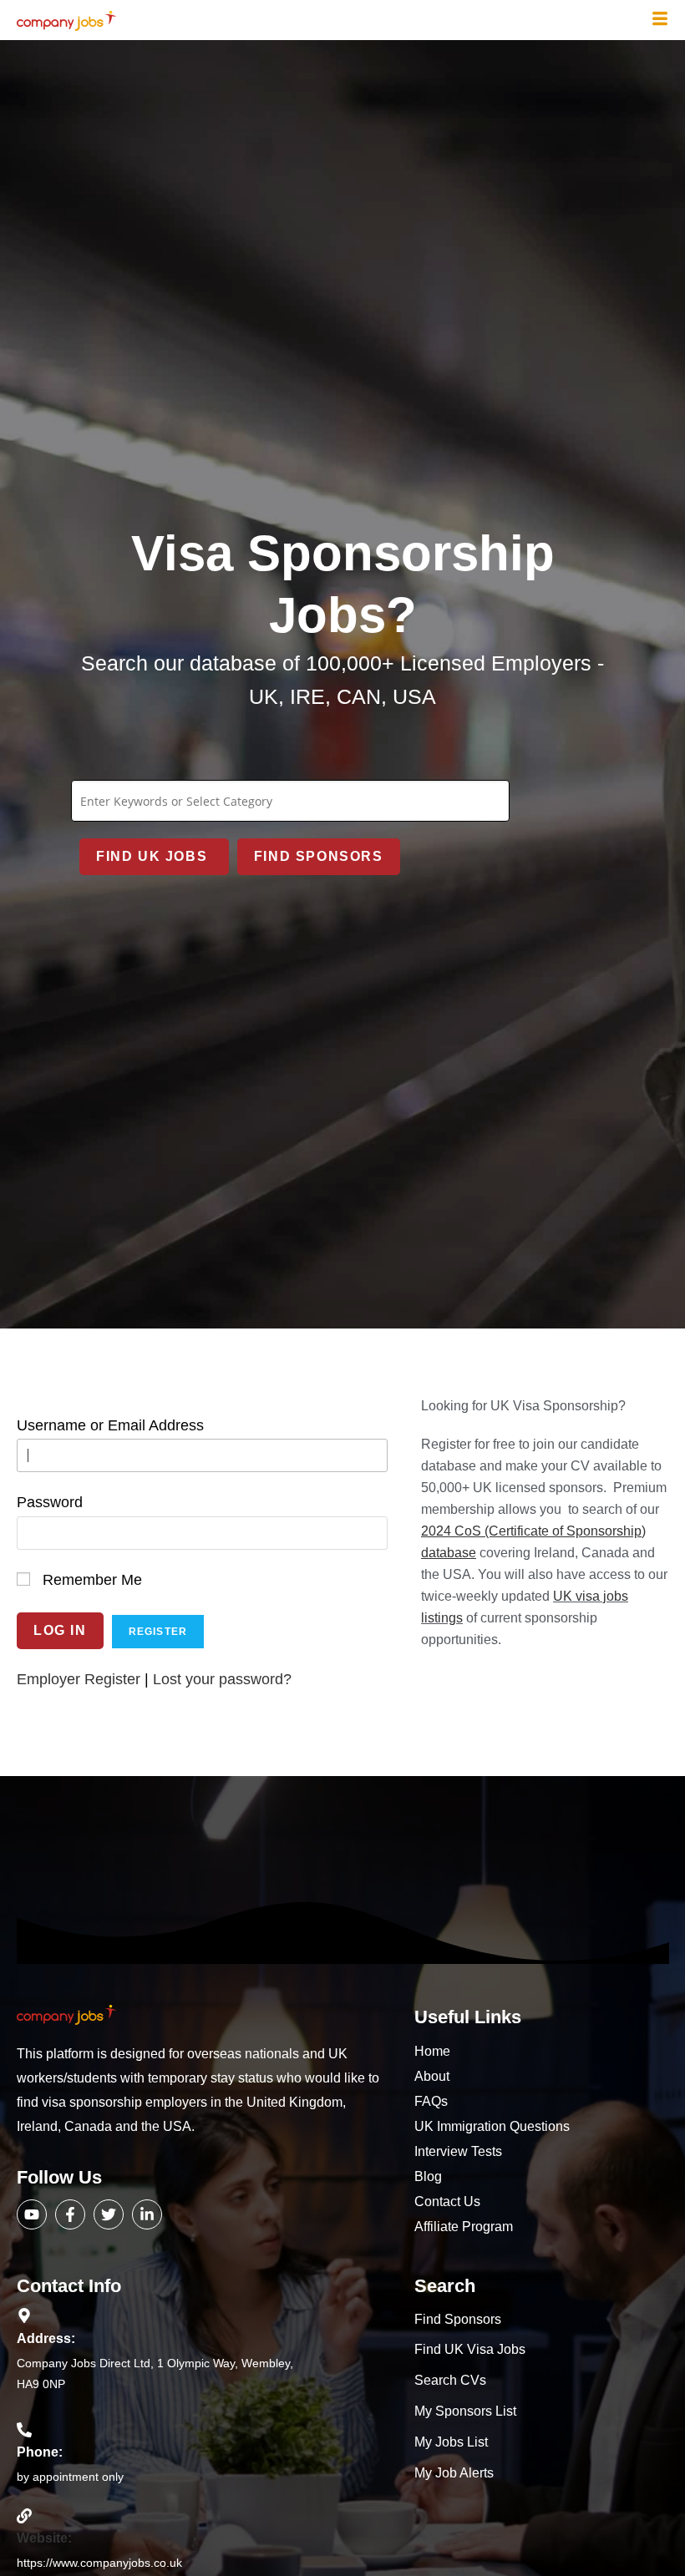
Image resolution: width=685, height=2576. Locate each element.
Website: (44, 2538)
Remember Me (92, 1580)
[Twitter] (109, 2214)
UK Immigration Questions (492, 2126)
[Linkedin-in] (147, 2214)
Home (432, 2051)
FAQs (431, 2101)
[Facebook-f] (70, 2214)
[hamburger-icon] (660, 20)
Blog (428, 2176)
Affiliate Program (464, 2227)
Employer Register (79, 1679)
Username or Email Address (110, 1425)
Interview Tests (458, 2151)
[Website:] (24, 2516)
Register (158, 1632)
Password (50, 1502)
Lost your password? (222, 1679)
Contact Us (447, 2201)
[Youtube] (32, 2214)
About (432, 2076)
